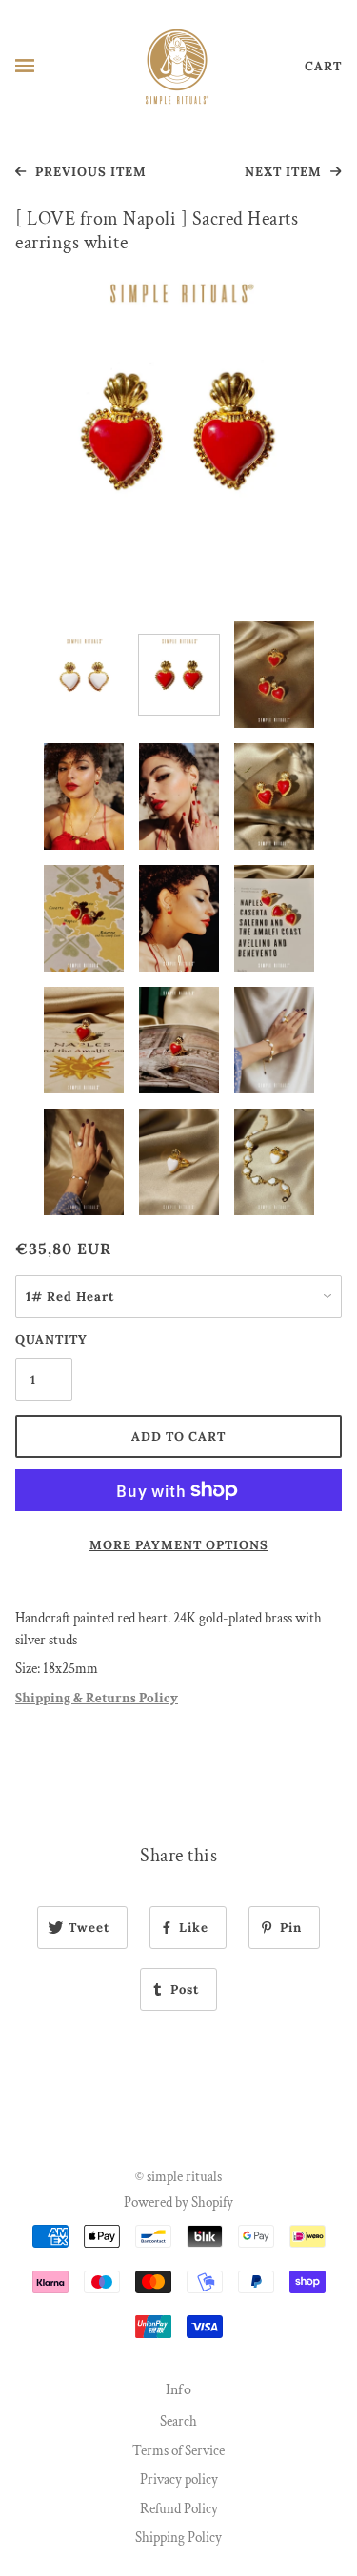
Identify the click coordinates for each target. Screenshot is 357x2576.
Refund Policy (179, 2509)
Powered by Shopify (178, 2202)
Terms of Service (178, 2451)
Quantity (44, 1339)
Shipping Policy (178, 2537)
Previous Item (89, 172)
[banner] (177, 65)
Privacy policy (179, 2479)
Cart (323, 66)
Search (178, 2421)
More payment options (179, 1545)
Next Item (285, 172)
